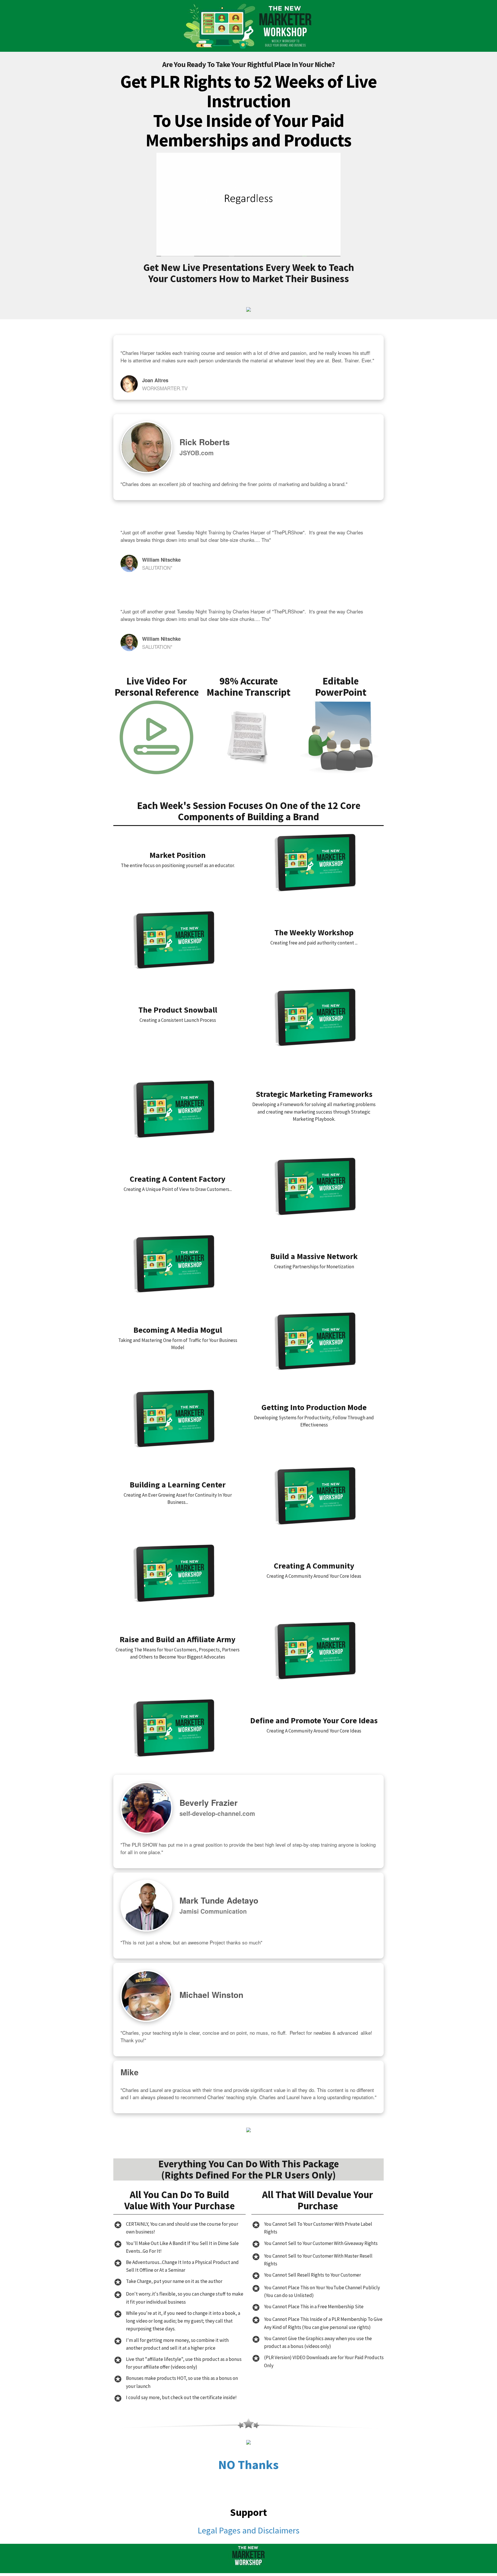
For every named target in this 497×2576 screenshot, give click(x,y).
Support (248, 2512)
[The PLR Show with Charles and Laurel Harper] (248, 26)
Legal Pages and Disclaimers (248, 2530)
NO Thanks (248, 2465)
